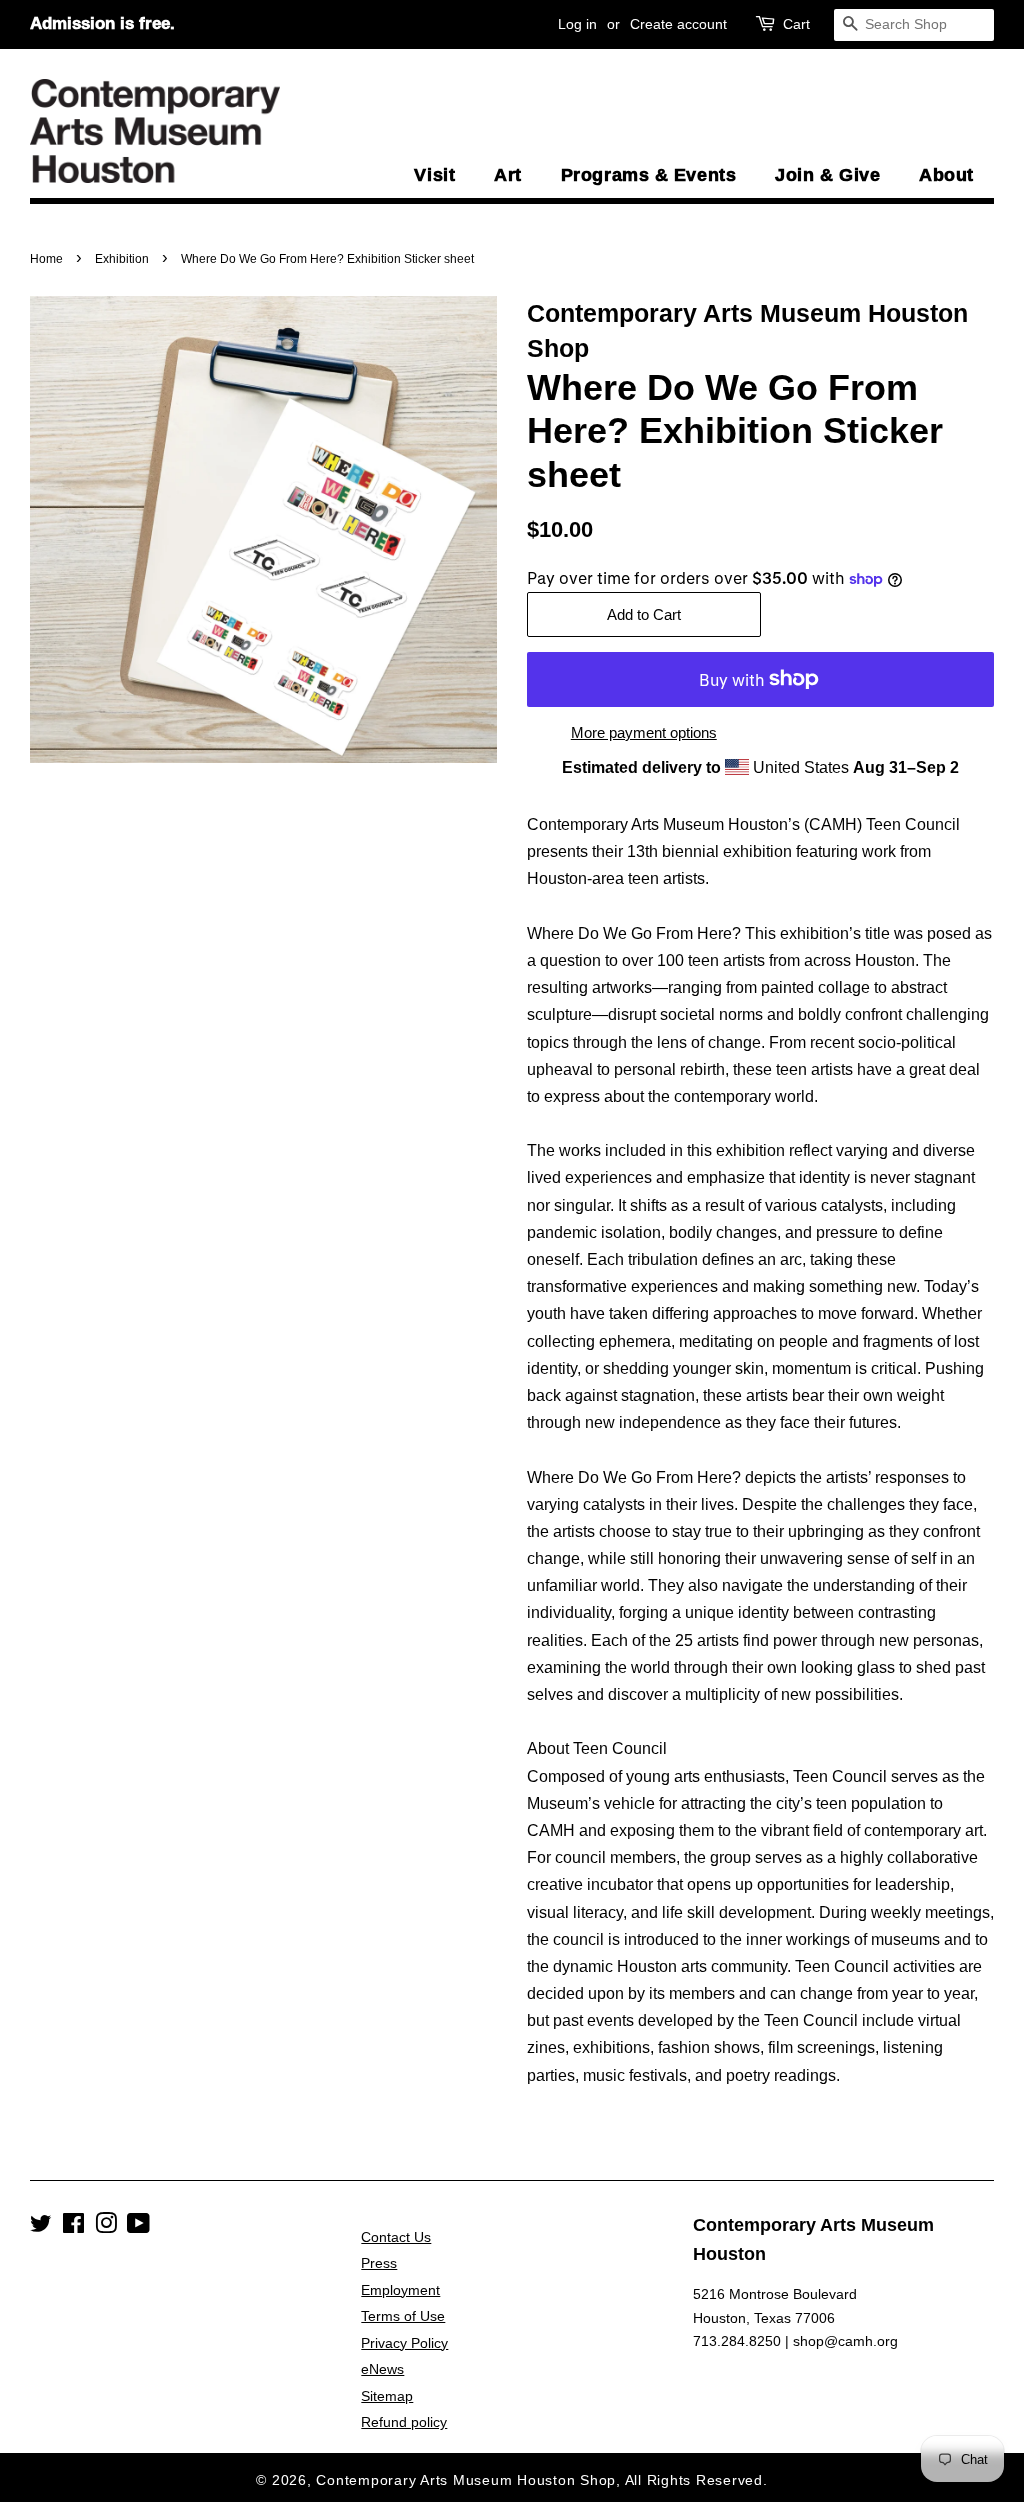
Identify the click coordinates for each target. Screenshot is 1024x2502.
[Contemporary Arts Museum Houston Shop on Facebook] (73, 2227)
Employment (400, 2290)
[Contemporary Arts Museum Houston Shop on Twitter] (41, 2227)
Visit (434, 175)
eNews (382, 2369)
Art (508, 175)
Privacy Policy (404, 2343)
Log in (577, 24)
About (946, 175)
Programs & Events (648, 175)
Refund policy (404, 2422)
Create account (678, 24)
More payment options (644, 732)
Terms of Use (403, 2316)
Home (46, 259)
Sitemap (387, 2396)
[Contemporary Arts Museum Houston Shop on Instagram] (106, 2227)
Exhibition (122, 259)
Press (379, 2263)
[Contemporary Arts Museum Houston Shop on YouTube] (138, 2227)
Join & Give (827, 175)
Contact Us (396, 2237)
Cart (796, 24)
